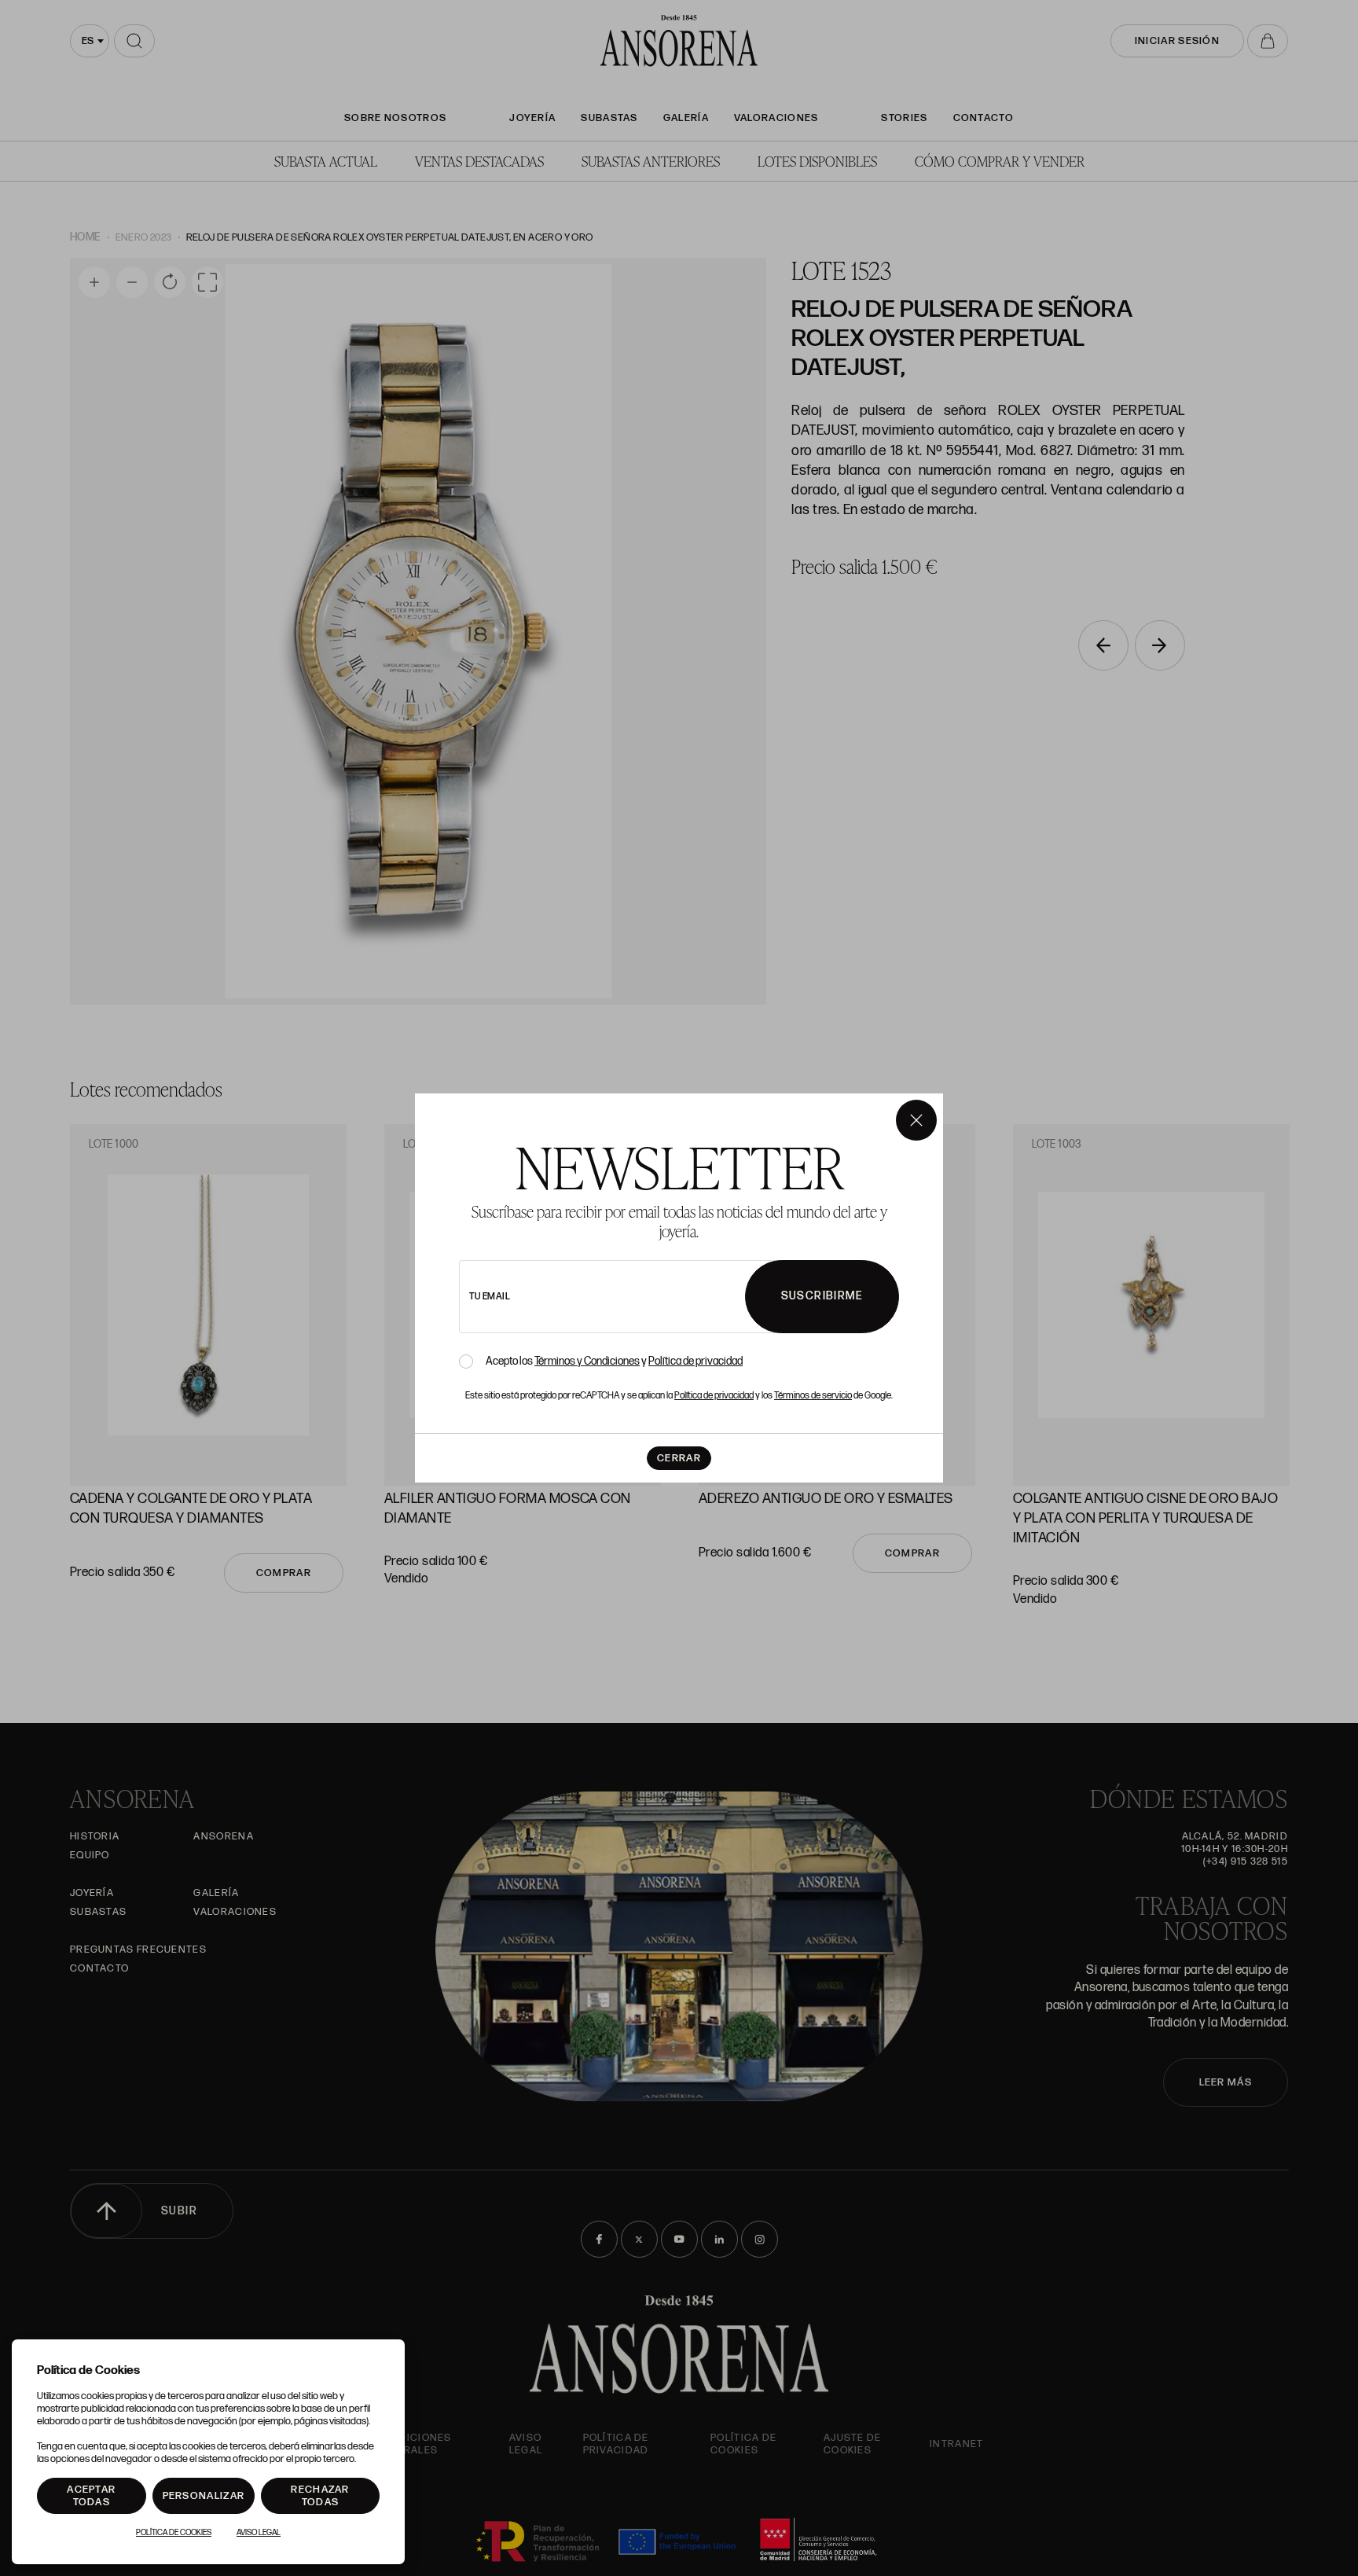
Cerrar (679, 1458)
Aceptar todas (91, 2496)
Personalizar (204, 2496)
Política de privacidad (696, 1361)
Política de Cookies (174, 2533)
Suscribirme (822, 1296)
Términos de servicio (813, 1396)
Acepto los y (614, 1361)
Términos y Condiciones (587, 1361)
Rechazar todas (320, 2496)
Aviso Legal (259, 2533)
